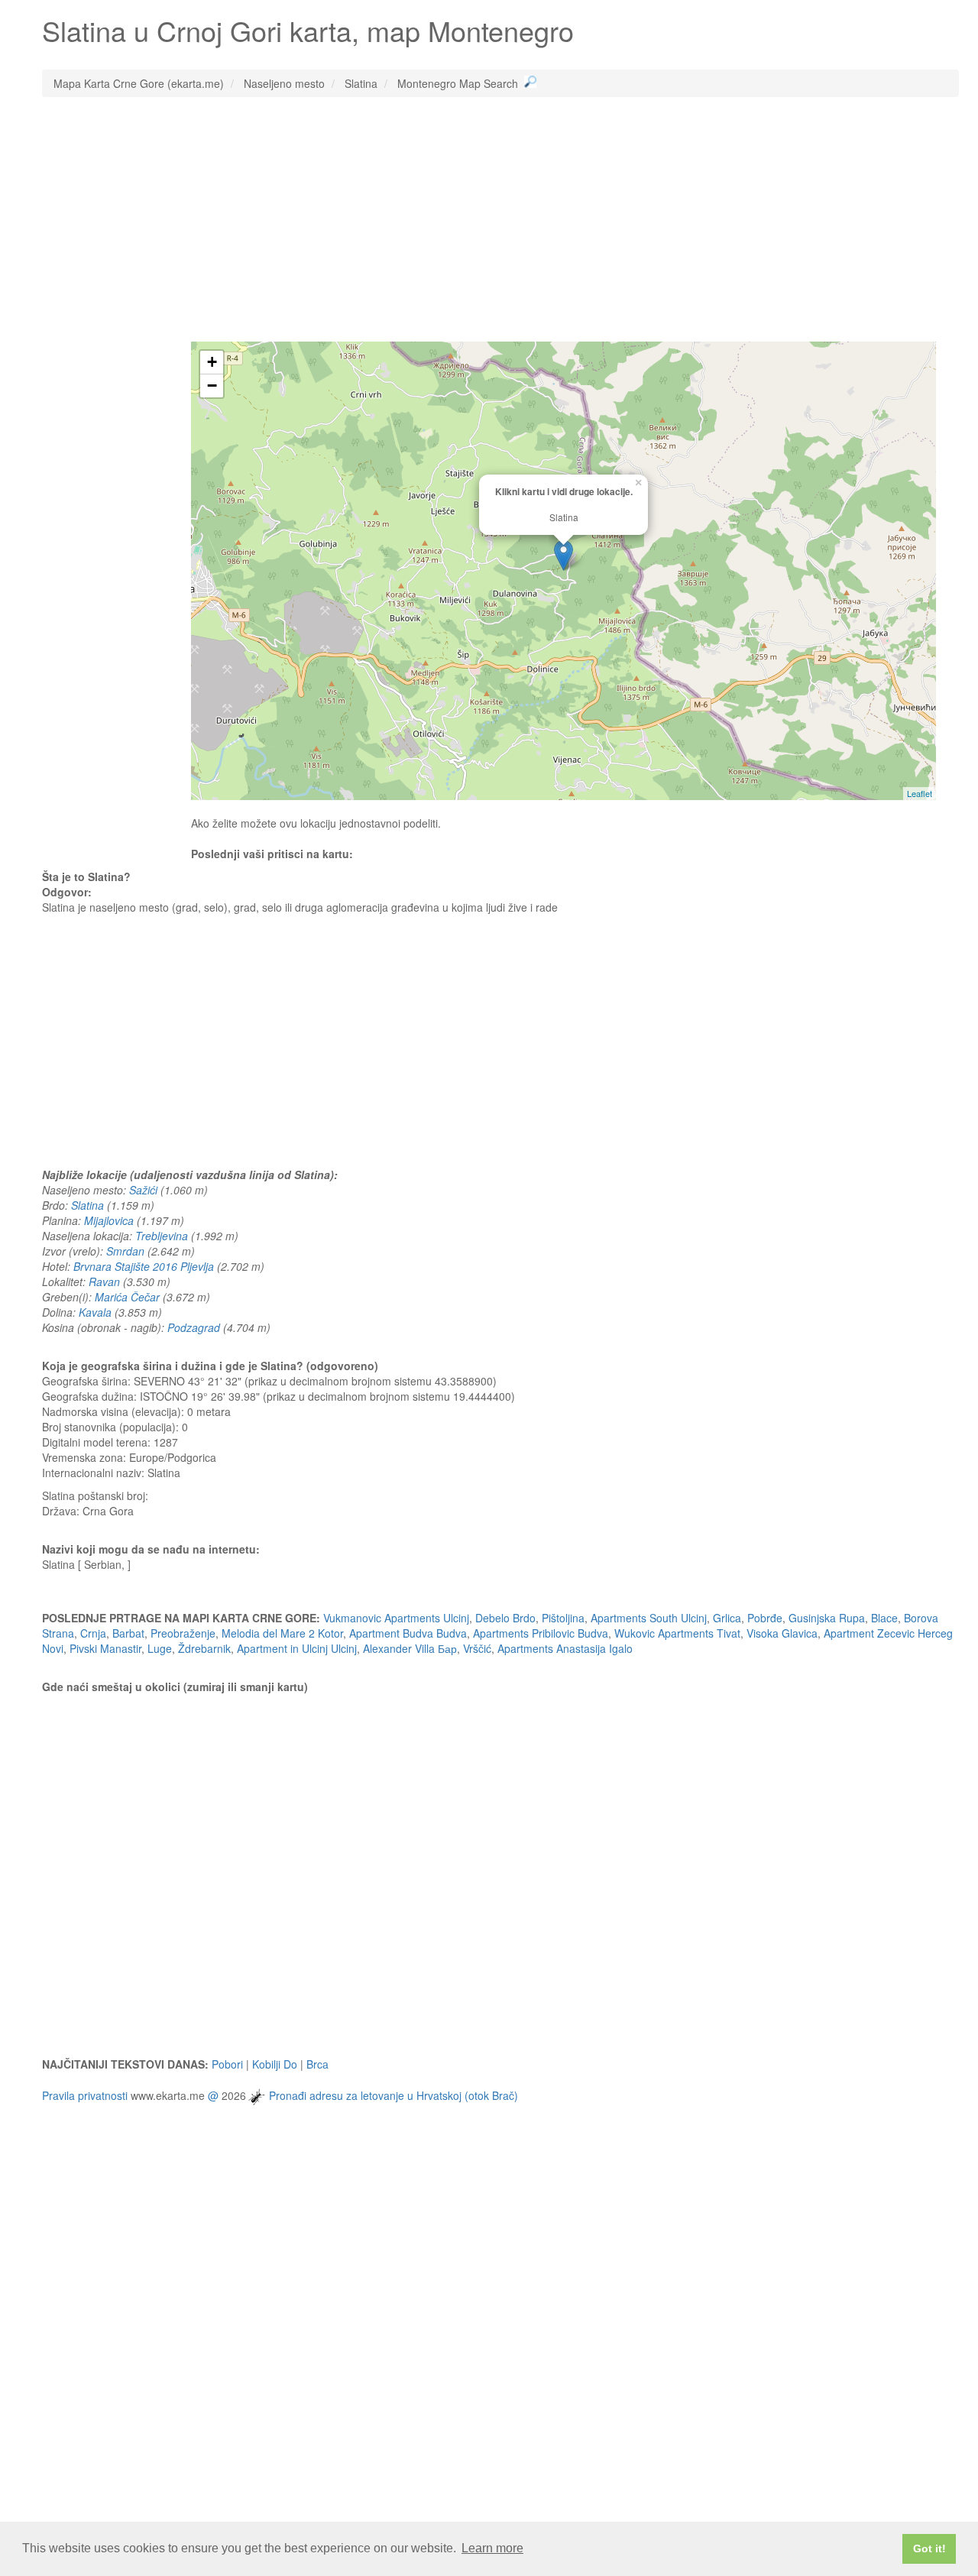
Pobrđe (765, 1618)
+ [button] (212, 362)
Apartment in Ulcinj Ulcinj (297, 1648)
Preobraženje (183, 1633)
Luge (160, 1648)
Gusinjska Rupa (827, 1618)
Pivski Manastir (105, 1648)
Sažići (143, 1190)
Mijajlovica (109, 1220)
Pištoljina (563, 1618)
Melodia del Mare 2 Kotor (282, 1633)
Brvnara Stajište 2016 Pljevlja (144, 1266)
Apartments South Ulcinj (649, 1618)
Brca (317, 2064)
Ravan (104, 1282)
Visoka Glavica (782, 1633)
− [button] (212, 386)
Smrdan (125, 1251)
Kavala (95, 1312)
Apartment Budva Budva (408, 1633)
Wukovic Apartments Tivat (677, 1633)
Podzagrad (194, 1327)
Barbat (128, 1633)
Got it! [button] (929, 2548)
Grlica (727, 1618)
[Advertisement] (500, 219)
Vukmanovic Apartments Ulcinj (396, 1618)
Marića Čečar (127, 1297)
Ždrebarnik (204, 1648)
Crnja (93, 1633)
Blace (884, 1618)
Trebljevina (162, 1236)
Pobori (227, 2064)
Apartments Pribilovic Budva (541, 1633)
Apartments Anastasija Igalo (565, 1648)
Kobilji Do (275, 2064)
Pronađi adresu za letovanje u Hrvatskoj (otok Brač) (393, 2095)
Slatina (87, 1205)
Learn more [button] (492, 2548)
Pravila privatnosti (85, 2095)
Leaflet (920, 793)
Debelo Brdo (505, 1618)
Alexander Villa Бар (410, 1648)
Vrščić (477, 1648)
